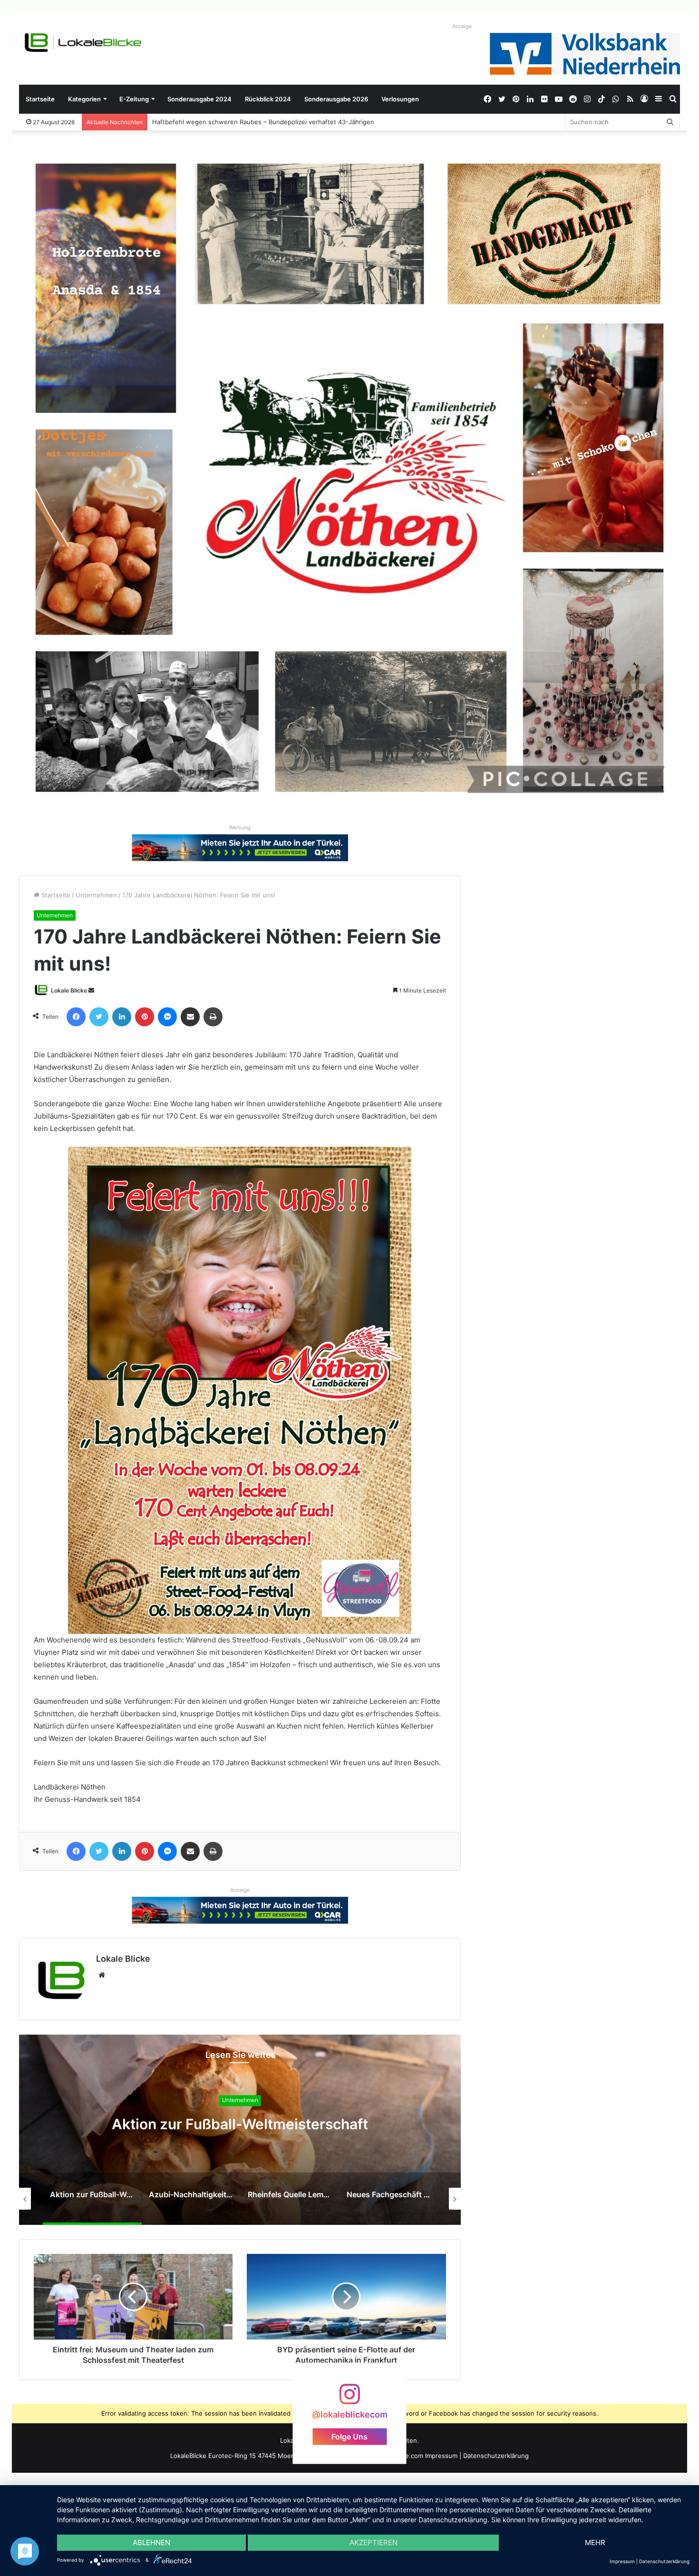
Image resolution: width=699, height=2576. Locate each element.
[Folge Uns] (349, 2399)
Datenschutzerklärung (496, 2456)
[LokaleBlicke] (83, 43)
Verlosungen (400, 99)
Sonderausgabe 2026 (336, 99)
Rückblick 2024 (268, 99)
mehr (595, 2542)
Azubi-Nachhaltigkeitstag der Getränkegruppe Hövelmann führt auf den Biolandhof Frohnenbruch (240, 2124)
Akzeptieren (374, 2542)
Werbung (240, 827)
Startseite (40, 99)
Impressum (441, 2456)
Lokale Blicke (69, 990)
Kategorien (84, 99)
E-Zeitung (134, 99)
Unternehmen (96, 895)
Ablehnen (151, 2542)
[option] (240, 2130)
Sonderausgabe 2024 (199, 99)
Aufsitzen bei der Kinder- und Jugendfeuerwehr (224, 122)
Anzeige (462, 26)
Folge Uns (349, 2437)
